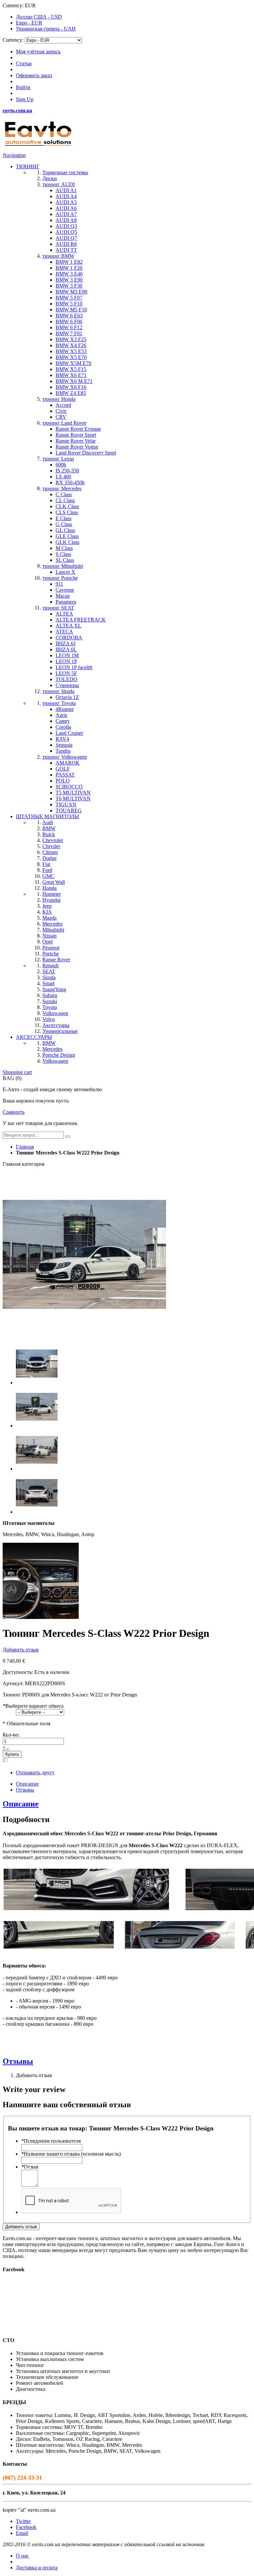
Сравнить (14, 1112)
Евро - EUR (29, 23)
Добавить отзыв (21, 1650)
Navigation (14, 155)
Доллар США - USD (39, 17)
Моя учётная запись (38, 52)
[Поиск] (68, 1137)
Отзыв (30, 2167)
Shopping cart (17, 1072)
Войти (23, 87)
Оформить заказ (34, 75)
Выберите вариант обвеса (33, 1706)
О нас (22, 2556)
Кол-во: (11, 1735)
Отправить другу (35, 1772)
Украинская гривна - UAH (46, 29)
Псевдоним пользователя (51, 2141)
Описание (27, 1784)
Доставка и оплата (37, 2568)
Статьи (24, 63)
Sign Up (25, 99)
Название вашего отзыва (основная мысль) (71, 2154)
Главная (25, 1147)
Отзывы (25, 1790)
